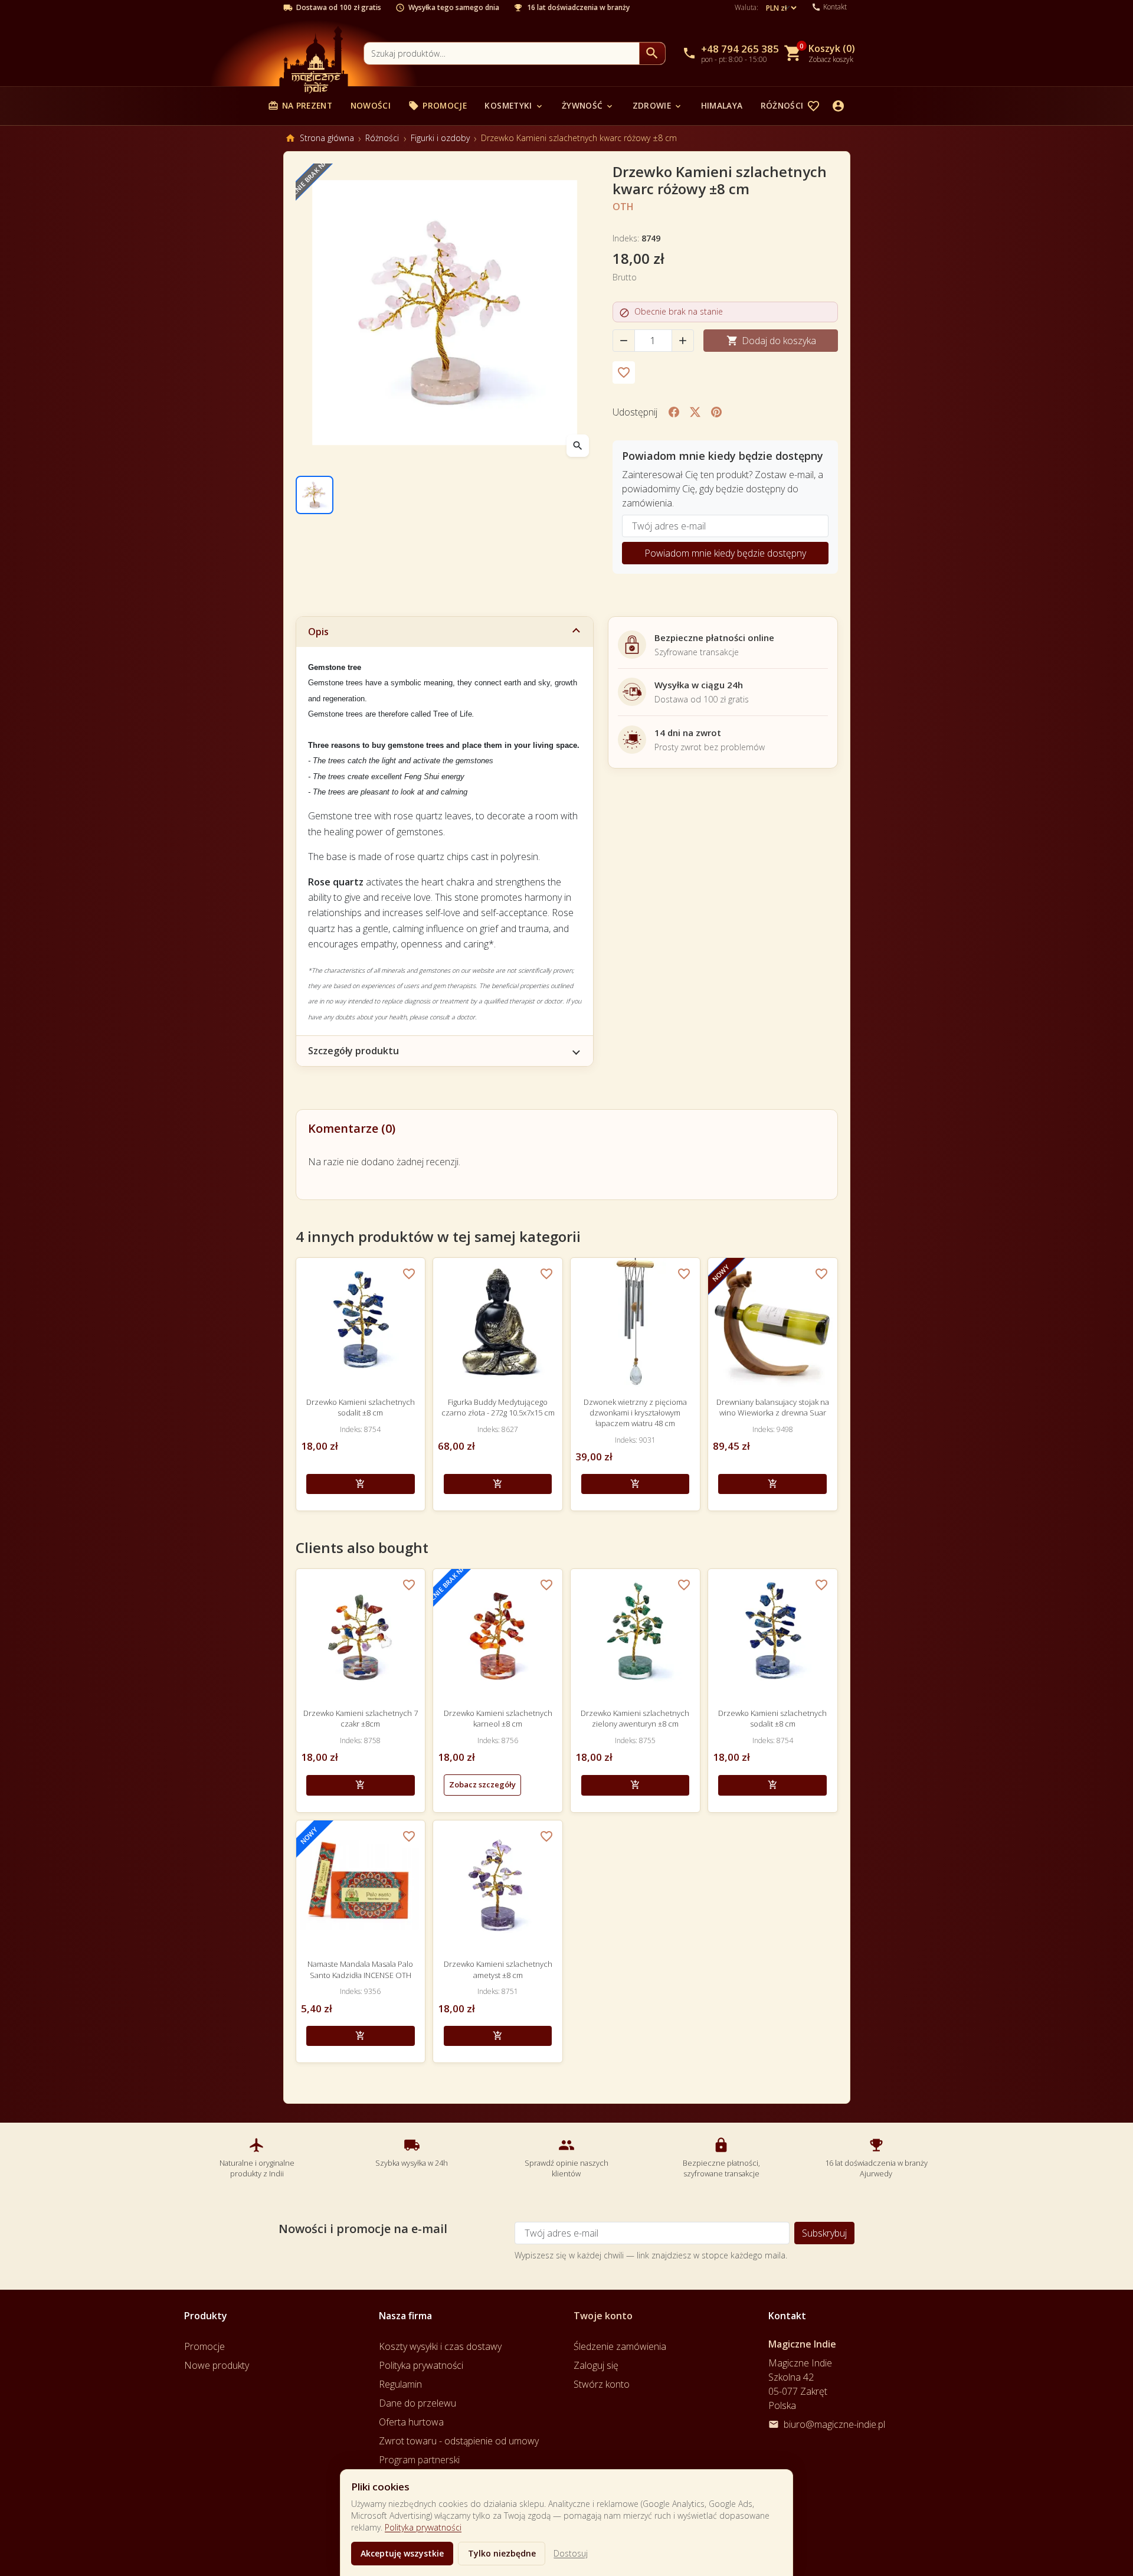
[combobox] (502, 53)
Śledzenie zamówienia (620, 2346)
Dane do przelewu (417, 2403)
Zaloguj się (596, 2365)
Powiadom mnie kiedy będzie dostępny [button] (725, 553)
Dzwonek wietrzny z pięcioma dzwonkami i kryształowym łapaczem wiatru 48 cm (635, 1413)
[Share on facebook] (674, 412)
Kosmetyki (514, 105)
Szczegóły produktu (353, 1051)
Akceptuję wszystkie (402, 2553)
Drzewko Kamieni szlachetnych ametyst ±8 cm (498, 1969)
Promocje (438, 105)
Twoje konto (603, 2316)
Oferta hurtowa (411, 2422)
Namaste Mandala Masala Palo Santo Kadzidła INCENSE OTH (360, 1969)
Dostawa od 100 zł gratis (339, 8)
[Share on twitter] (695, 412)
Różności (788, 105)
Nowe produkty (217, 2365)
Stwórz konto (602, 2384)
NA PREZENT (300, 105)
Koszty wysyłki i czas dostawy (440, 2346)
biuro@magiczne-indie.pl (834, 2424)
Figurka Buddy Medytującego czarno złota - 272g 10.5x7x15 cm (498, 1407)
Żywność (588, 105)
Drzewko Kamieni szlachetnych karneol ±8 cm (498, 1718)
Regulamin (400, 2384)
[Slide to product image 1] (315, 495)
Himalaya (722, 105)
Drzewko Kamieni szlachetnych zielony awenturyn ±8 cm (635, 1718)
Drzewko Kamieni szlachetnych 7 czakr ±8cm (361, 1718)
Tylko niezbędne (502, 2553)
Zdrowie (658, 105)
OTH (623, 207)
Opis (318, 632)
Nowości (371, 105)
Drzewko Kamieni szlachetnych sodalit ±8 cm (361, 1407)
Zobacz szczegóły (482, 1784)
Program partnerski (419, 2460)
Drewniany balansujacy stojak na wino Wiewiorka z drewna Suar (773, 1407)
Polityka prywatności (423, 2527)
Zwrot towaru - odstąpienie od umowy (459, 2441)
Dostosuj (571, 2553)
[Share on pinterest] (716, 412)
